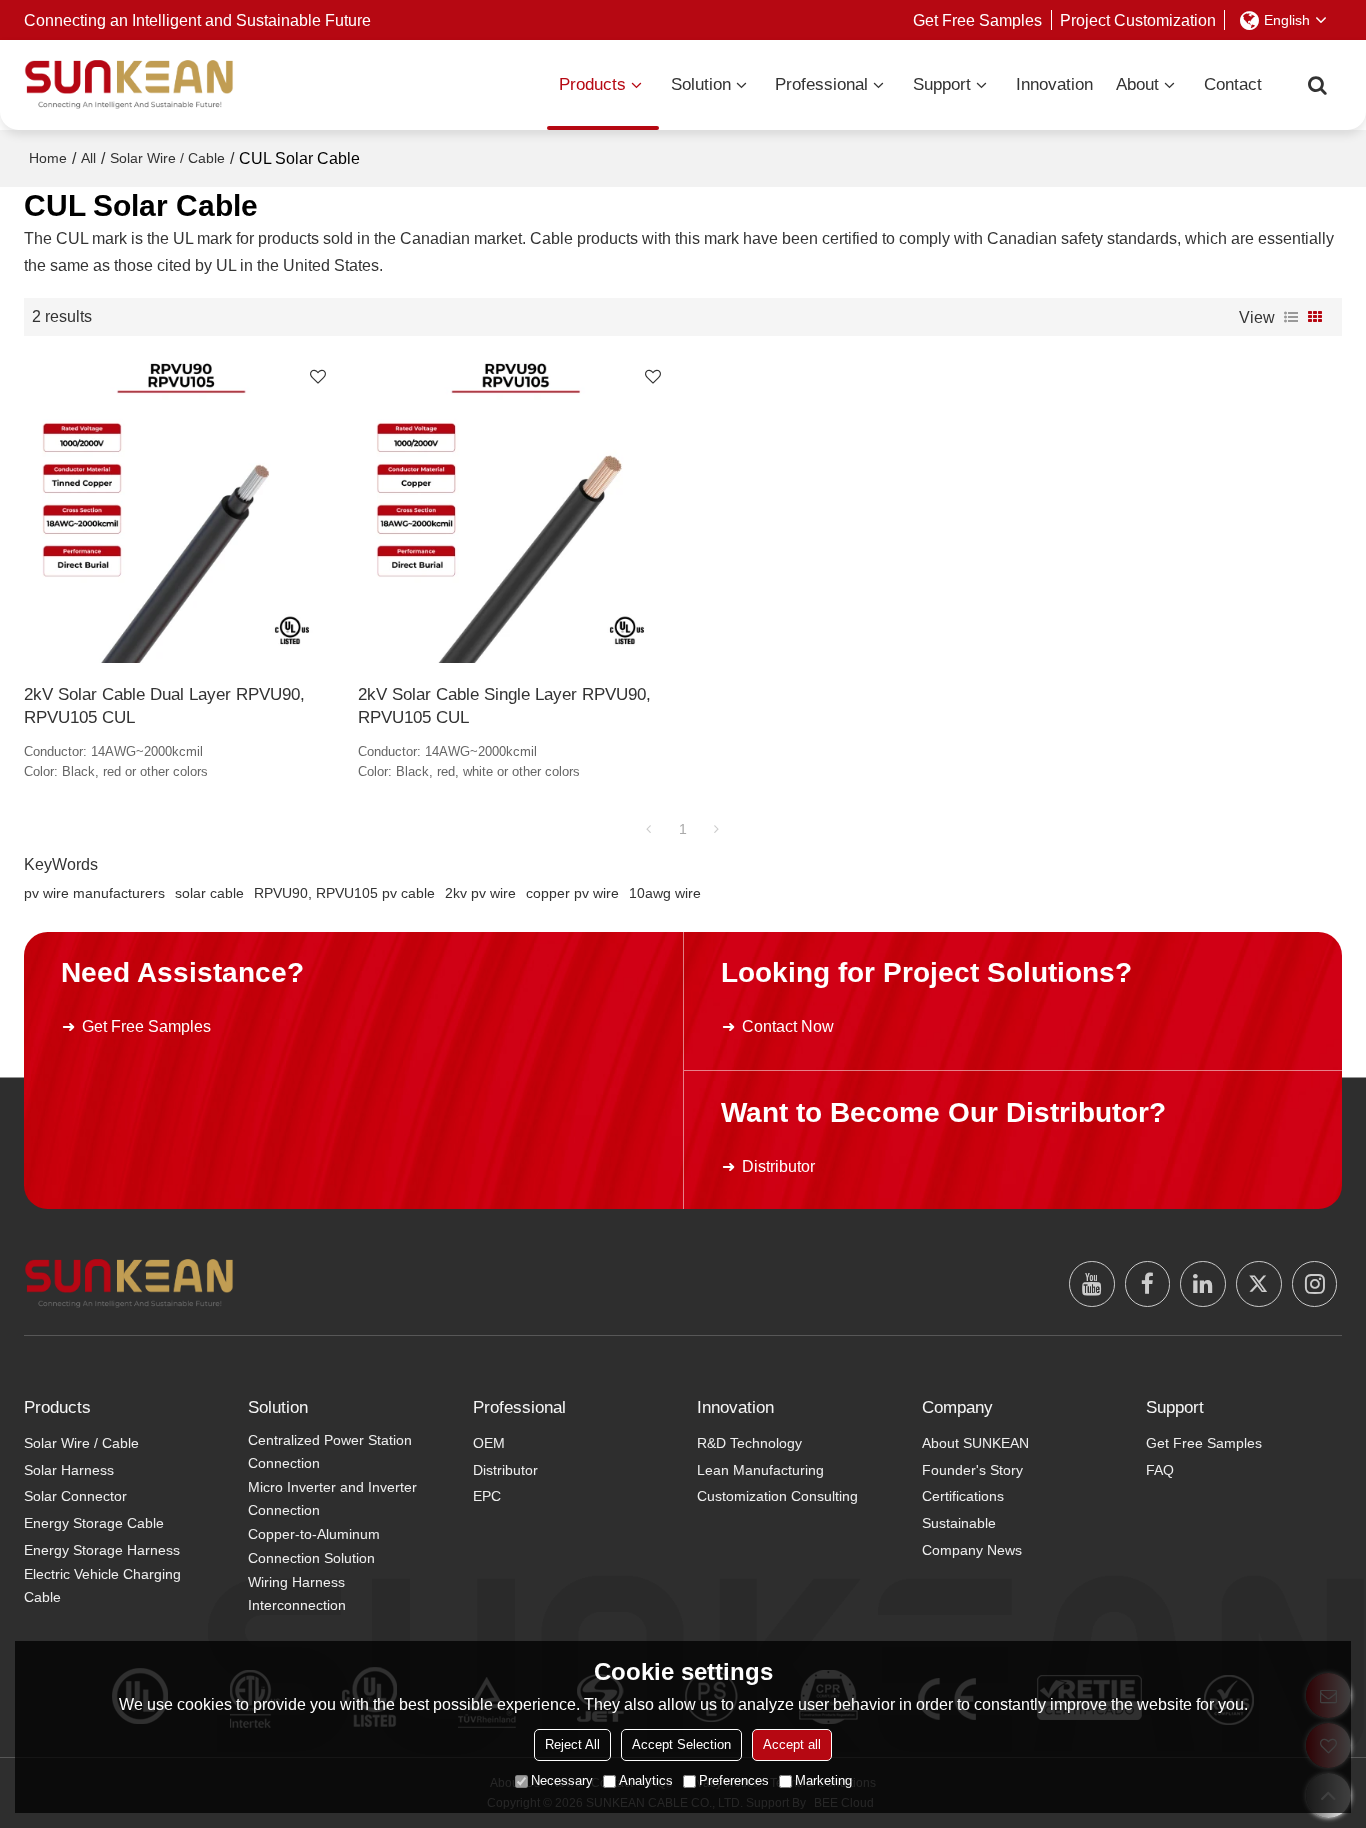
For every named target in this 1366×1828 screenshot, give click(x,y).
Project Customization (1138, 20)
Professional (821, 84)
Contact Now (788, 1026)
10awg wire (665, 893)
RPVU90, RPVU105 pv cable (344, 893)
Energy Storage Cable (94, 1523)
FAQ (1160, 1470)
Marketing (823, 1780)
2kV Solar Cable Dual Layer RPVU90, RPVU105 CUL (164, 706)
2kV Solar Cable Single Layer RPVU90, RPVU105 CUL (504, 706)
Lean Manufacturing (760, 1470)
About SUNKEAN (975, 1443)
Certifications (963, 1496)
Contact (1233, 84)
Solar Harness (69, 1470)
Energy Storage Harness (102, 1550)
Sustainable (959, 1523)
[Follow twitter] (1259, 1284)
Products (592, 84)
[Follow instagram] (1315, 1284)
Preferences (734, 1780)
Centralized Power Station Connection (330, 1451)
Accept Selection (681, 1744)
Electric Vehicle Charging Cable (102, 1585)
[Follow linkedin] (1203, 1284)
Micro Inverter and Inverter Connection (332, 1498)
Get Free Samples (977, 20)
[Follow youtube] (1092, 1284)
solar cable (209, 893)
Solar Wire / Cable (167, 158)
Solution (701, 84)
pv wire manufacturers (94, 893)
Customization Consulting (777, 1496)
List (1291, 317)
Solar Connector (75, 1496)
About (1137, 84)
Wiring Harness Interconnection (297, 1593)
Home (48, 158)
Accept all (792, 1744)
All (88, 158)
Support (942, 84)
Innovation (1054, 84)
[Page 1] (649, 829)
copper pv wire (572, 893)
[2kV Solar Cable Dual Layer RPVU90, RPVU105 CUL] (181, 509)
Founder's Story (972, 1470)
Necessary (562, 1780)
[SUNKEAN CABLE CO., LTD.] (129, 84)
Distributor (778, 1166)
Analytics (646, 1780)
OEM (489, 1443)
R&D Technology (749, 1443)
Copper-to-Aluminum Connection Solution (314, 1545)
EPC (487, 1496)
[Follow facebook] (1148, 1284)
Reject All (572, 1744)
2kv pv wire (480, 893)
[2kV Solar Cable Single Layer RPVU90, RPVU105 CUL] (515, 509)
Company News (972, 1550)
